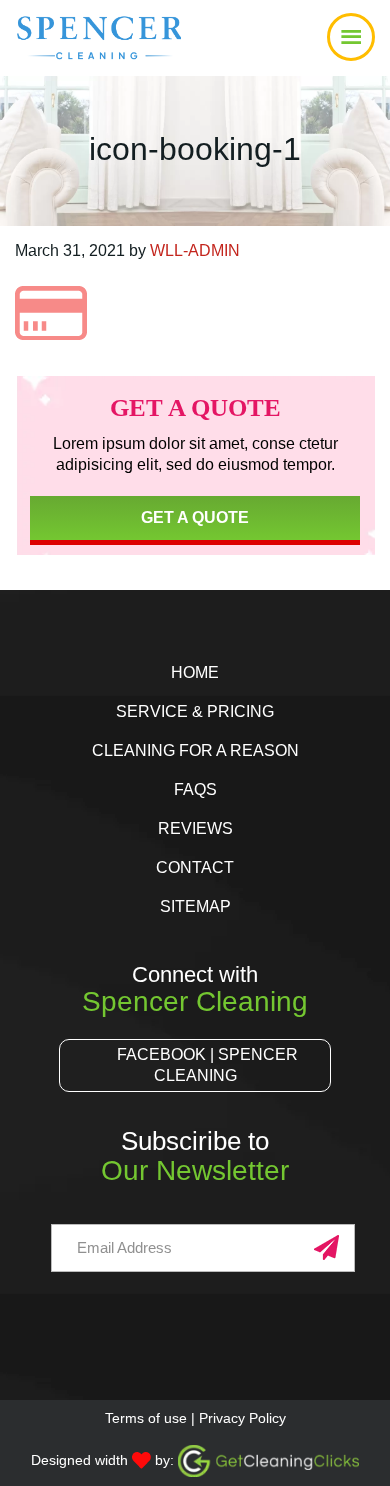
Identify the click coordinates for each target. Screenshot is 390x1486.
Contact (195, 867)
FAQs (195, 789)
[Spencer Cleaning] (72, 55)
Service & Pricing (195, 711)
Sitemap (195, 906)
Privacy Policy (242, 1418)
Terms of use (146, 1418)
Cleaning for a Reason (195, 750)
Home (195, 672)
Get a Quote (195, 517)
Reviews (195, 828)
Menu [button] (195, 38)
